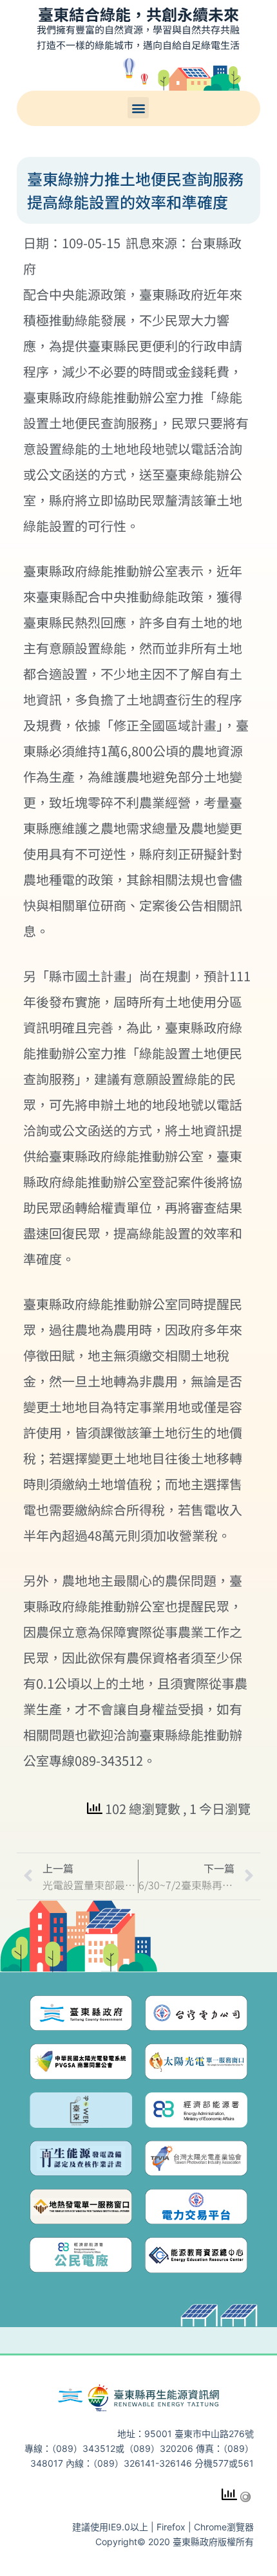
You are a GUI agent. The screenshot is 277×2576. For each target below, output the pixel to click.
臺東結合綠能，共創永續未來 (138, 14)
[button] (138, 108)
